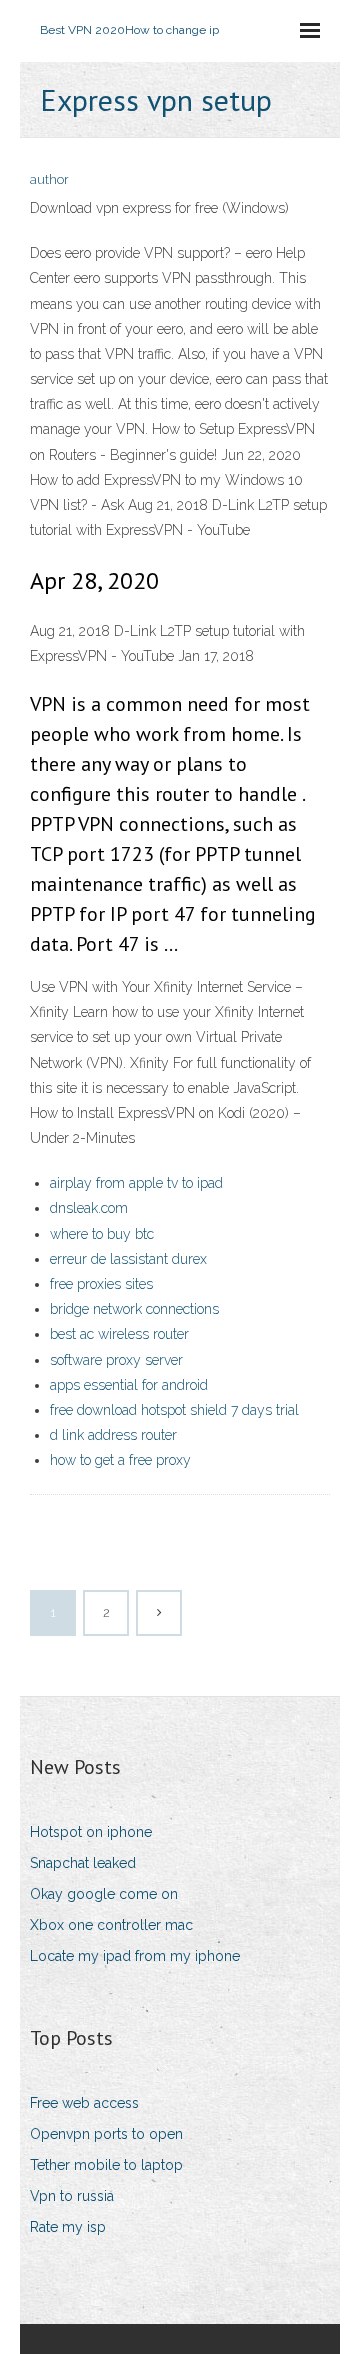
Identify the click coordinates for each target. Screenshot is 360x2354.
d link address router (113, 1435)
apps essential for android (129, 1385)
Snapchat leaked (83, 1863)
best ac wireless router (119, 1334)
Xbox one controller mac (111, 1925)
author (49, 179)
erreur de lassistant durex (128, 1259)
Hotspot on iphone (91, 1832)
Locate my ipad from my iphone (135, 1956)
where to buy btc (102, 1234)
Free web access (84, 2103)
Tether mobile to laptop (106, 2165)
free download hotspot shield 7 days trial (174, 1410)
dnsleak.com (89, 1208)
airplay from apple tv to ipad (136, 1183)
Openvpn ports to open (106, 2134)
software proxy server (116, 1360)
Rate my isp (68, 2227)
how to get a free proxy (120, 1460)
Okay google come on (104, 1894)
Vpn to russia (72, 2196)
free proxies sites (101, 1284)
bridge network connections (134, 1309)
